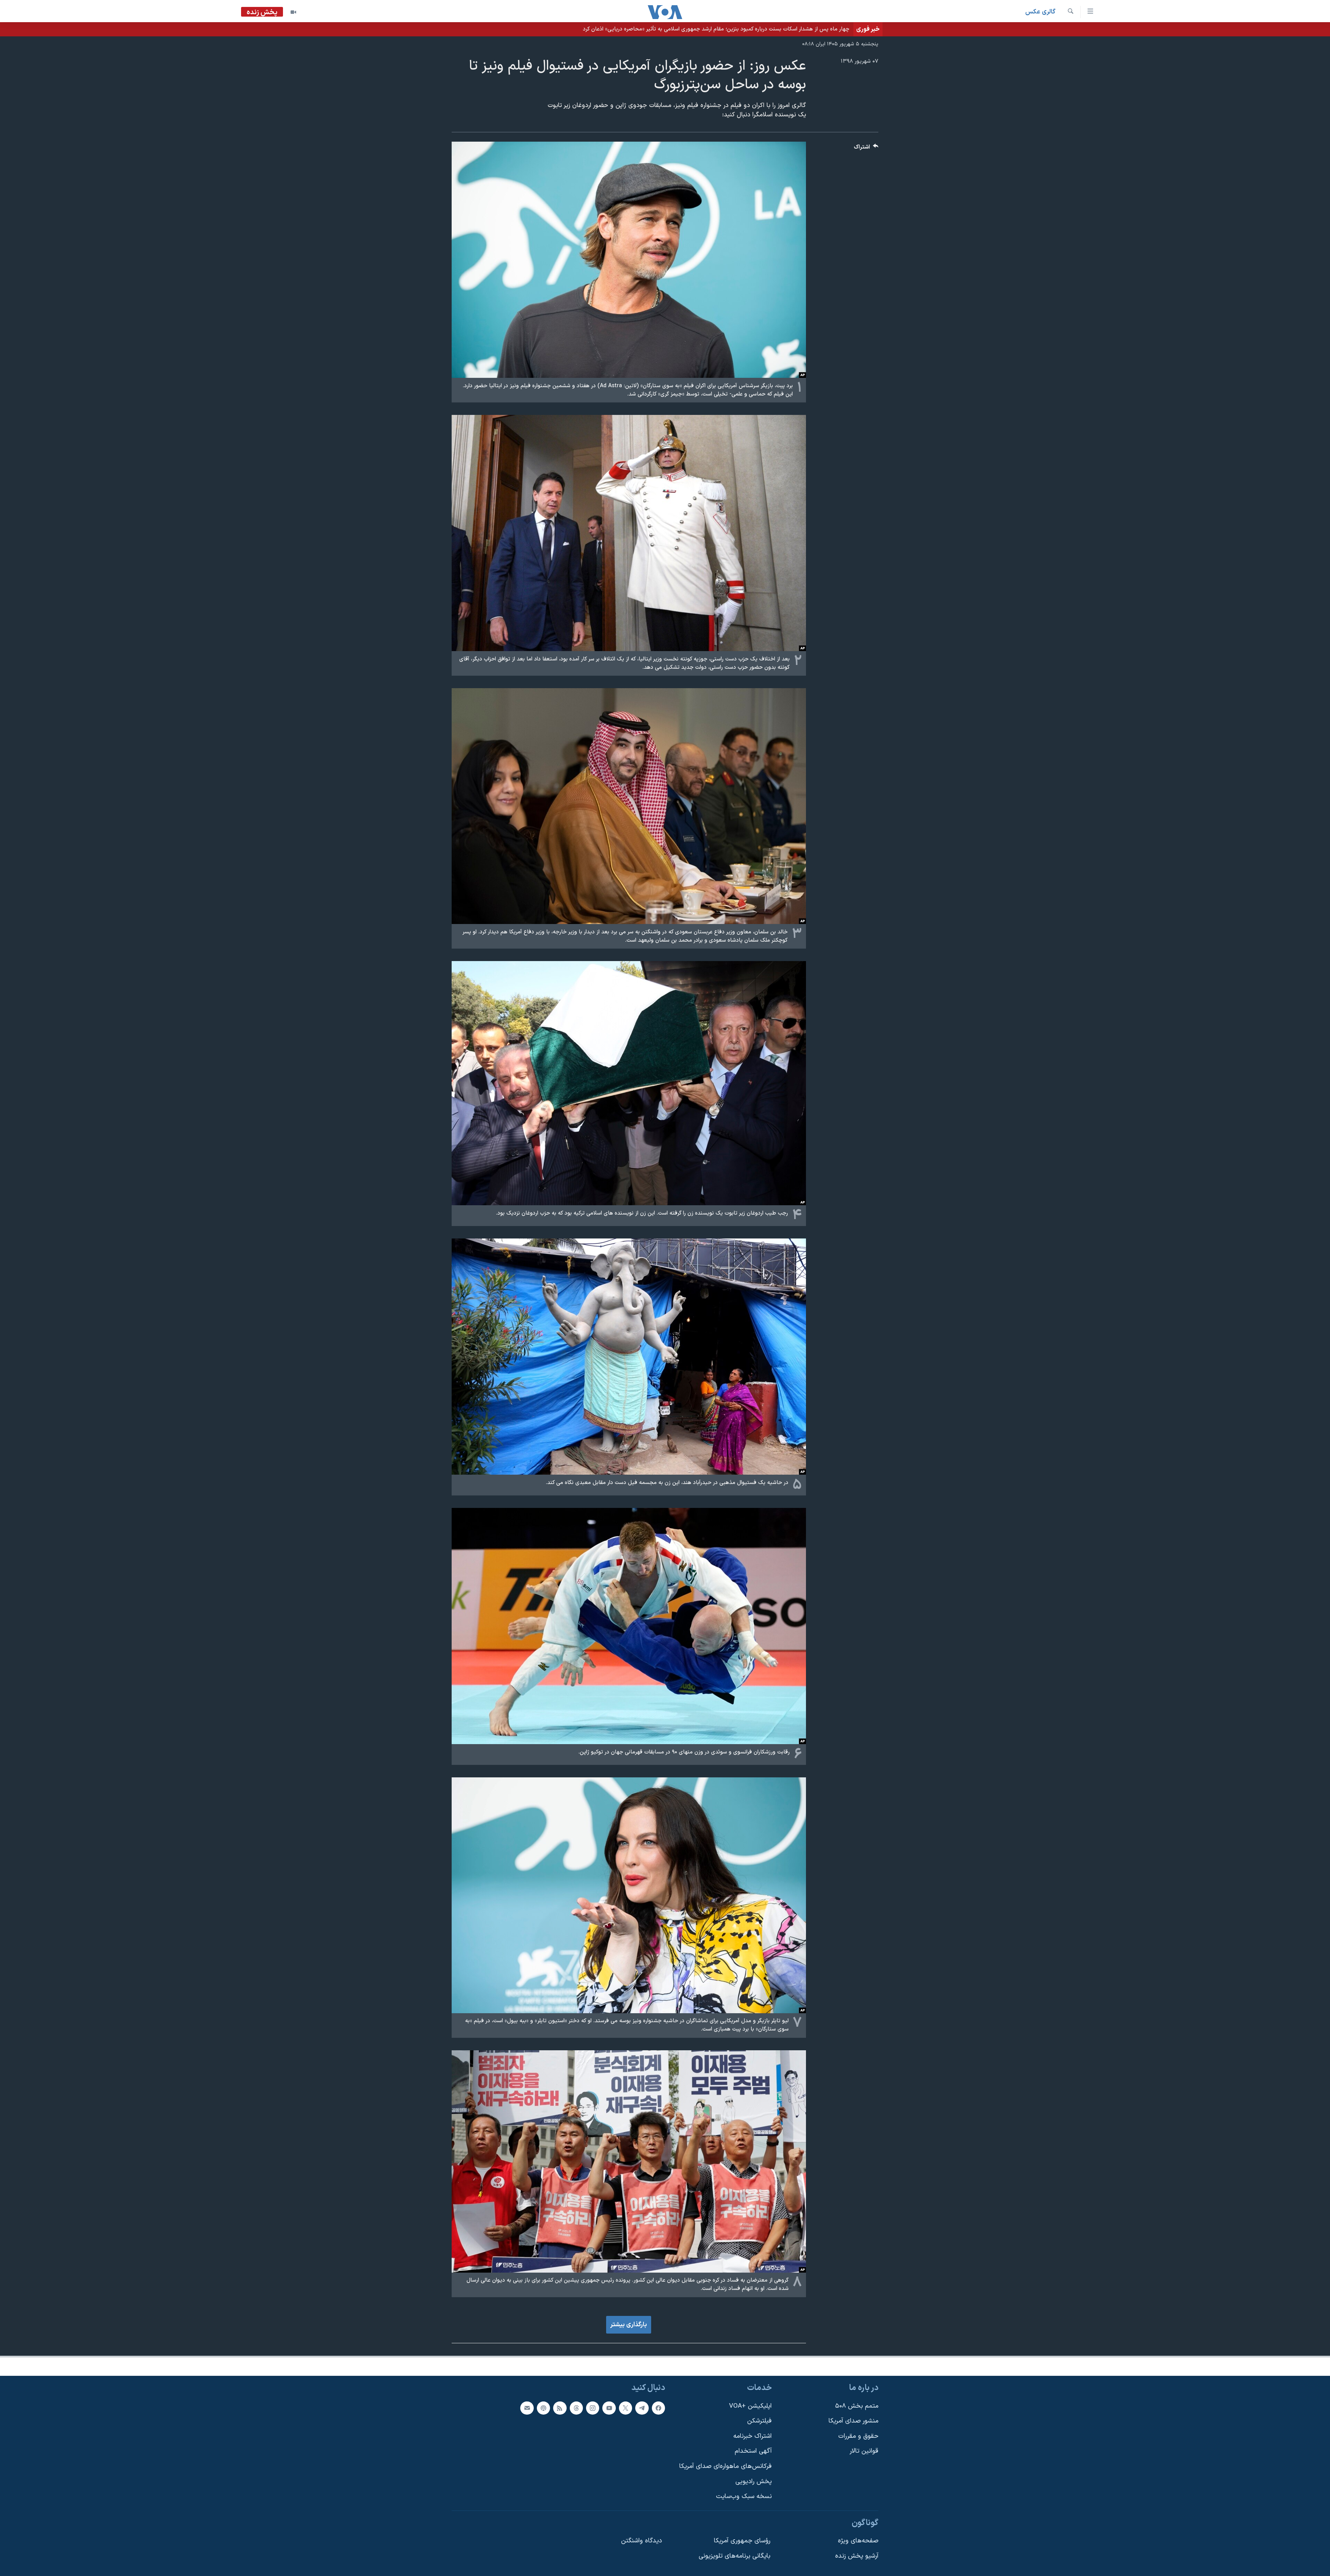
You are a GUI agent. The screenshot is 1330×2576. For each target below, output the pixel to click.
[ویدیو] (293, 12)
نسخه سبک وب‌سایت (744, 2497)
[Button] (866, 149)
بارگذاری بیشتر (629, 2325)
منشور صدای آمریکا (853, 2421)
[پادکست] (543, 2408)
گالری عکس (1040, 12)
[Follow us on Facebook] (658, 2408)
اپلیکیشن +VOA (750, 2406)
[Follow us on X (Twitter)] (626, 2408)
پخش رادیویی (753, 2481)
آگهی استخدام (753, 2451)
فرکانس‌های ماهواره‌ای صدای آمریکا (725, 2466)
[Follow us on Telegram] (642, 2408)
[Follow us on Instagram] (593, 2408)
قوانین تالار (864, 2451)
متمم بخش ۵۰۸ (857, 2406)
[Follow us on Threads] (576, 2408)
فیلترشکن (759, 2421)
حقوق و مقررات (858, 2436)
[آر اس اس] (560, 2408)
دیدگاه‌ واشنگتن (641, 2541)
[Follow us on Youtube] (609, 2408)
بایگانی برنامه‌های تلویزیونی (734, 2556)
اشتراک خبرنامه (752, 2436)
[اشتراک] (527, 2408)
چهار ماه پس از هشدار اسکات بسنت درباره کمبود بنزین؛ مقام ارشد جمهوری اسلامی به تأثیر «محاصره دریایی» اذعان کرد (716, 29)
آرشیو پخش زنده (857, 2556)
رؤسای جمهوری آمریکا (742, 2541)
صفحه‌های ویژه (858, 2541)
